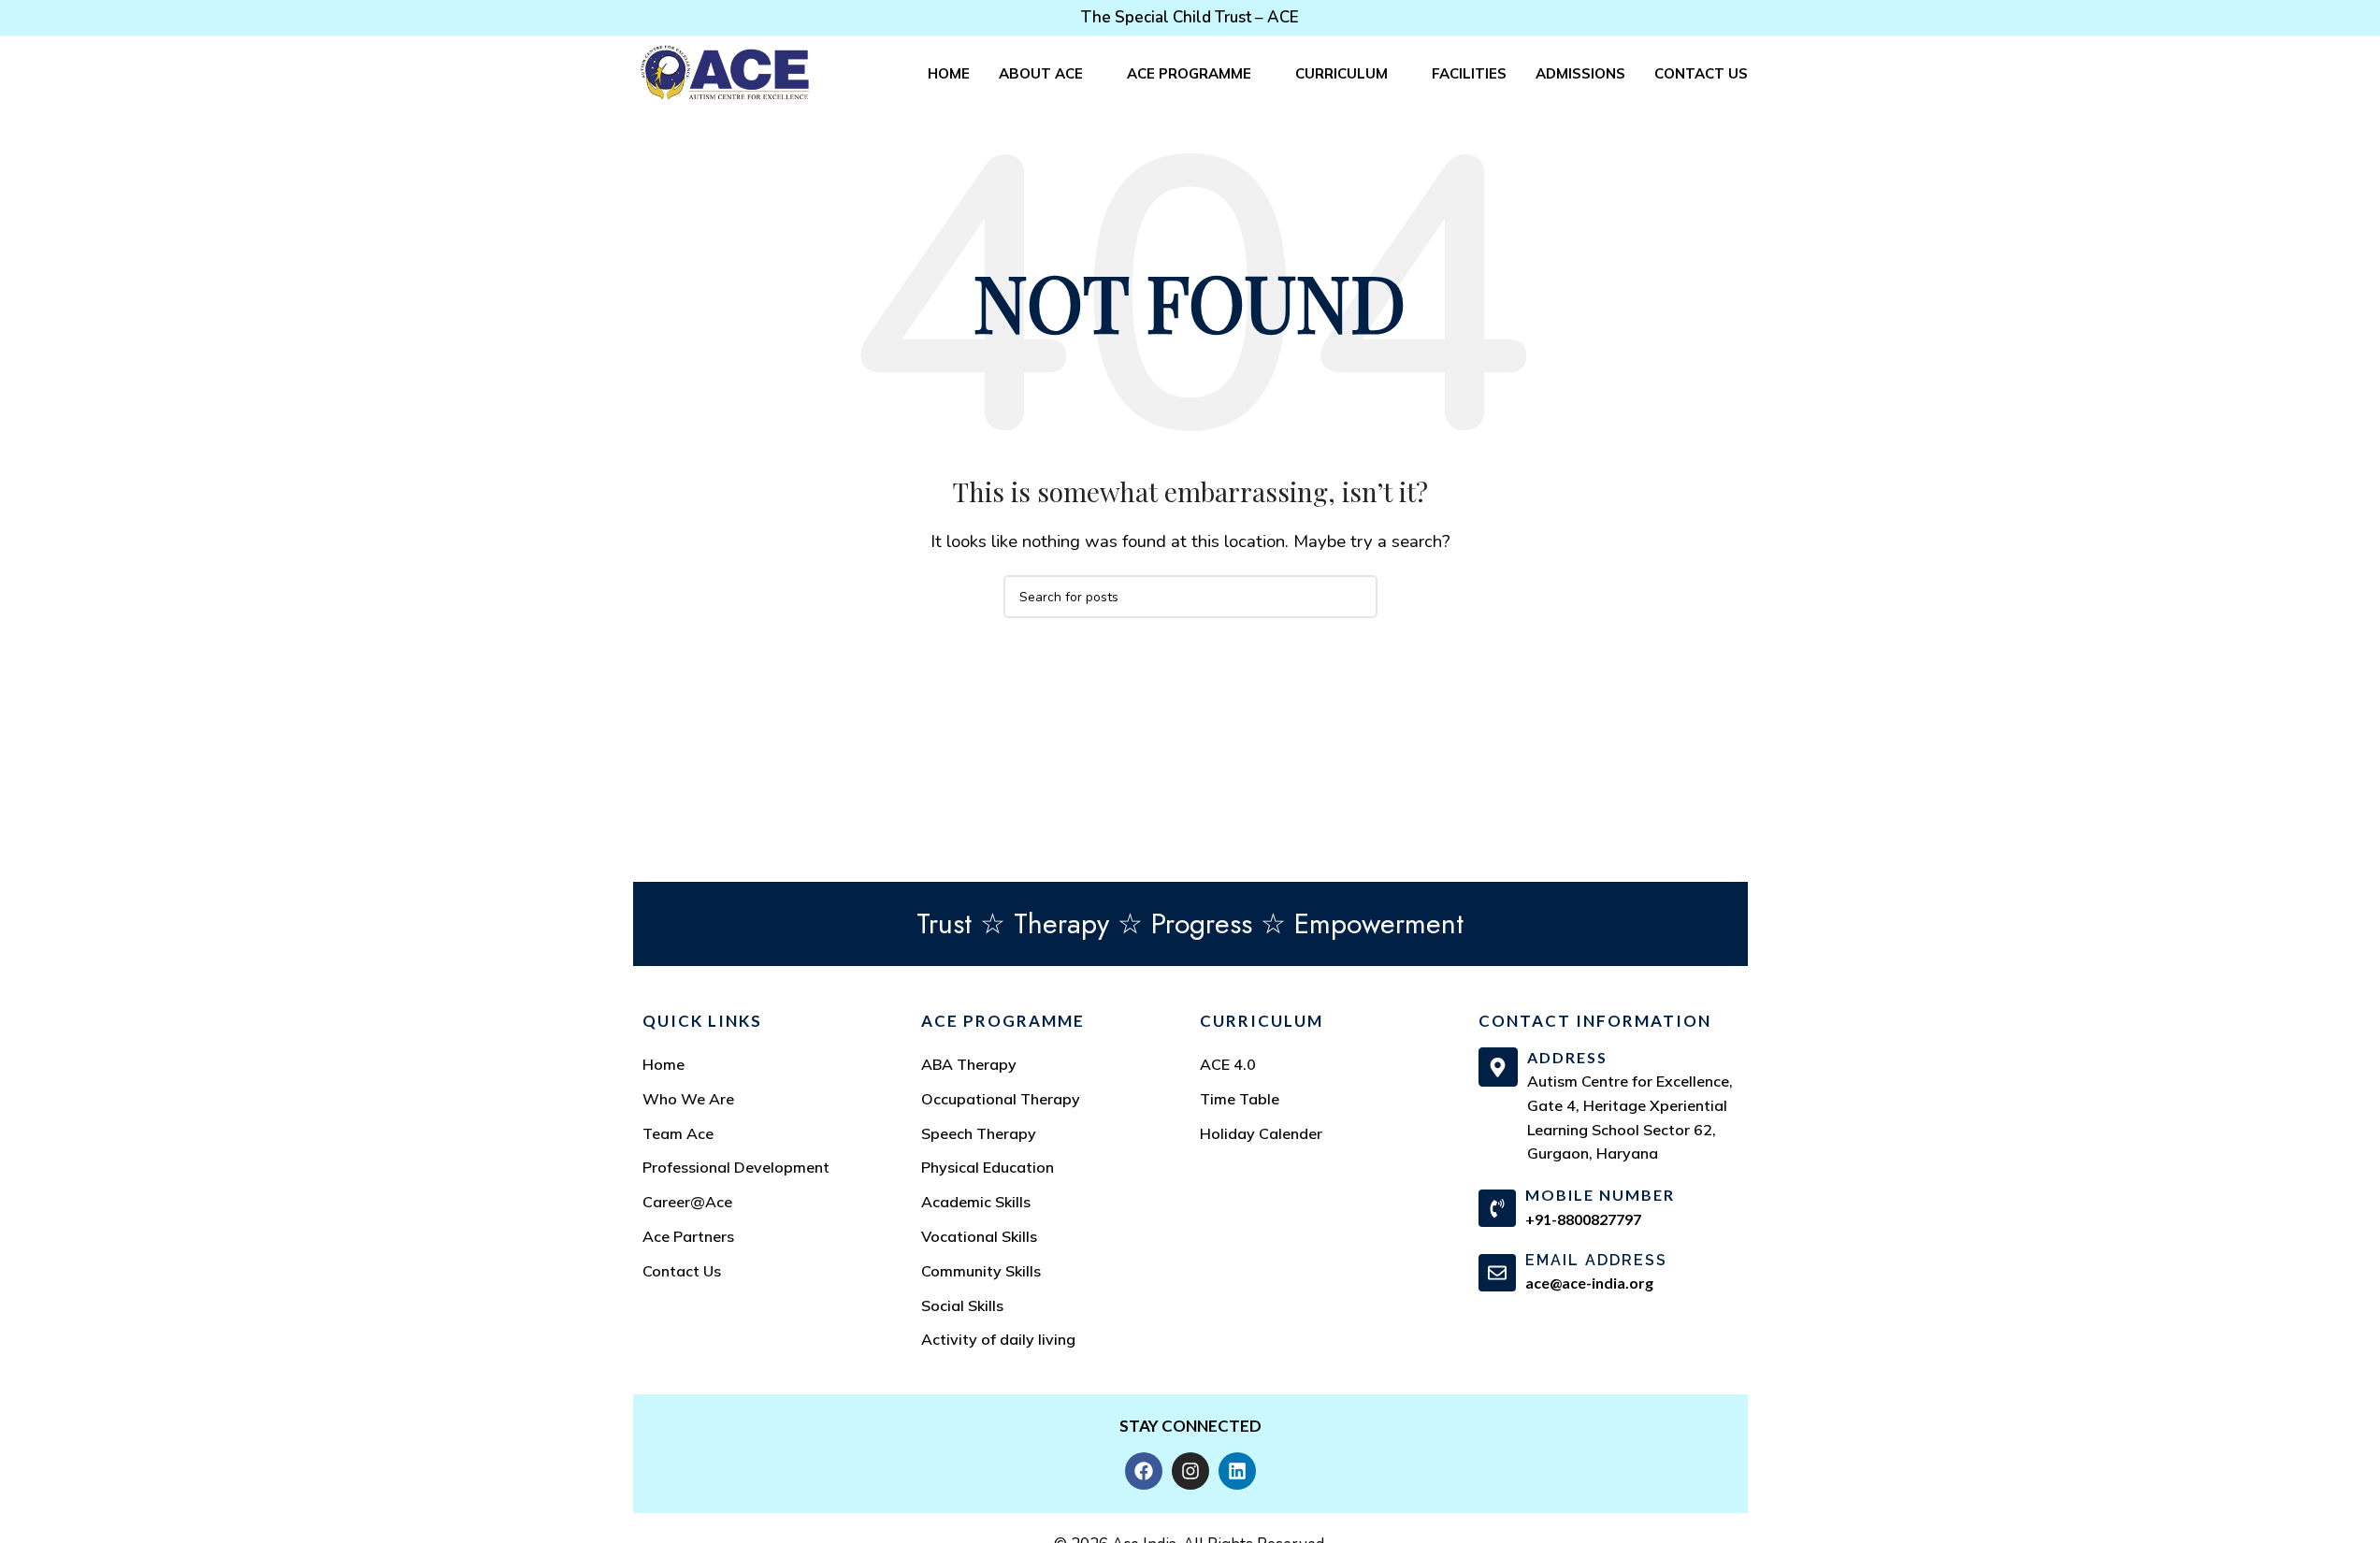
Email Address (1596, 1260)
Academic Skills (976, 1202)
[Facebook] (1144, 1471)
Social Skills (962, 1305)
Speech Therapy (979, 1133)
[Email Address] (1497, 1273)
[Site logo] (725, 72)
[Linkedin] (1237, 1471)
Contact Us (682, 1271)
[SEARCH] (1356, 597)
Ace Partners (688, 1236)
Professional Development (736, 1167)
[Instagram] (1190, 1471)
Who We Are (688, 1099)
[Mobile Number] (1497, 1208)
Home (664, 1064)
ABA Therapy (969, 1064)
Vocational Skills (979, 1236)
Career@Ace (687, 1202)
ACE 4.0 (1228, 1064)
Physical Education (988, 1167)
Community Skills (981, 1271)
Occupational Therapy (1001, 1099)
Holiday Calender (1261, 1133)
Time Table (1240, 1099)
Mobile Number (1600, 1195)
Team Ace (678, 1133)
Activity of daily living (998, 1339)
